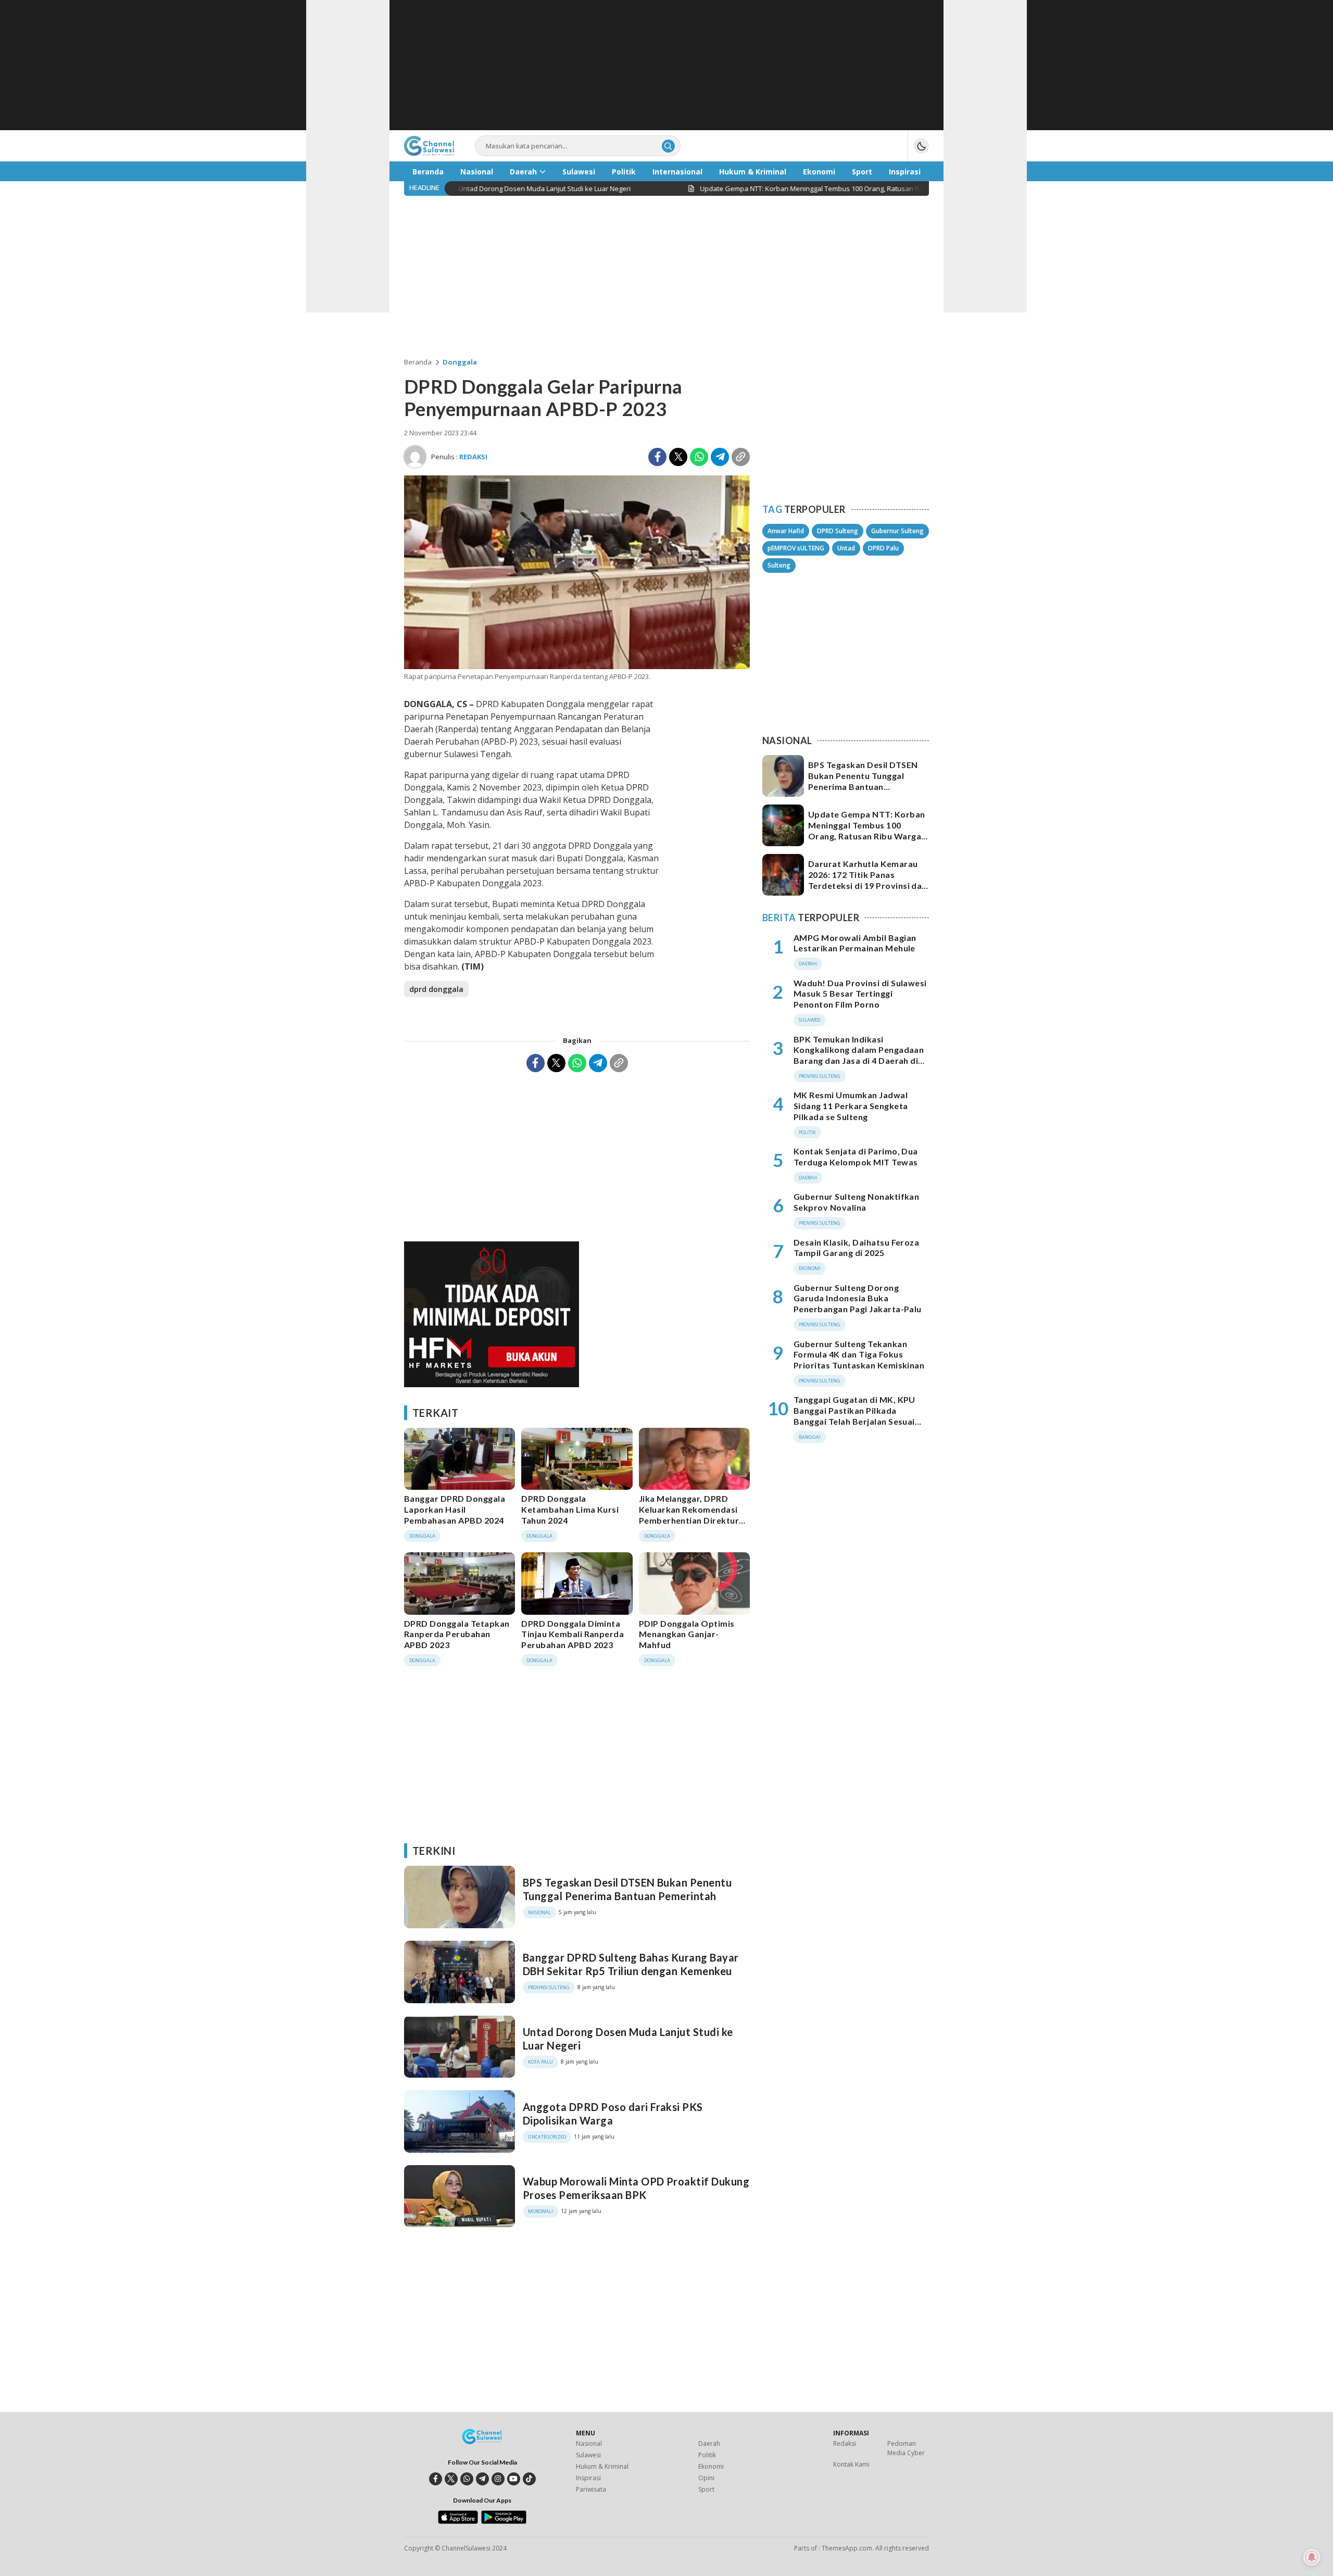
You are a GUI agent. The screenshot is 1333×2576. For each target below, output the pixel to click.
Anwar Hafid (786, 531)
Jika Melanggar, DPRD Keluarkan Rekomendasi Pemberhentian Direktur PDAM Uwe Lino (689, 1515)
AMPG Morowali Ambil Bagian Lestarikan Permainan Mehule (855, 943)
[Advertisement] (666, 65)
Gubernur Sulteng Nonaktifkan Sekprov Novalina (856, 1202)
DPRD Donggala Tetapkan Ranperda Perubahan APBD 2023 (457, 1634)
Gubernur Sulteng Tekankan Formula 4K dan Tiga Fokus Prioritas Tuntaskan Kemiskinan (859, 1355)
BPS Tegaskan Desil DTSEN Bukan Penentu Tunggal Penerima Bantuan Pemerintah (627, 1889)
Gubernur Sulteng (897, 531)
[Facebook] (657, 457)
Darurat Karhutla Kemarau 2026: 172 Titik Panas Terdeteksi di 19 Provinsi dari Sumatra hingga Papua (868, 880)
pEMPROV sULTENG (796, 548)
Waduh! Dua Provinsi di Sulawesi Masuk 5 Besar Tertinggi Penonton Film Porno (860, 994)
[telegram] (482, 2479)
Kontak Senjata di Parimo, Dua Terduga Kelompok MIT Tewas (856, 1157)
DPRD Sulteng (838, 531)
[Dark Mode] (921, 146)
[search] (668, 146)
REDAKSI (473, 457)
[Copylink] (741, 457)
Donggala (460, 362)
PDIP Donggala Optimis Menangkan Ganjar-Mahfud (687, 1634)
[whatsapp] (467, 2479)
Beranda (418, 362)
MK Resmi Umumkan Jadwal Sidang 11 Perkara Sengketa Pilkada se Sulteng (851, 1106)
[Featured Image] (577, 666)
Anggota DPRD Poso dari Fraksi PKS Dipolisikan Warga (613, 2114)
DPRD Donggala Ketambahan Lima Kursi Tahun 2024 (570, 1509)
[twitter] (451, 2479)
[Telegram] (720, 457)
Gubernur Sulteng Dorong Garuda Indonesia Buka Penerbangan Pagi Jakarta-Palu (858, 1298)
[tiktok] (529, 2479)
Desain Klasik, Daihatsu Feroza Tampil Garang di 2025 (856, 1248)
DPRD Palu (883, 548)
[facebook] (436, 2479)
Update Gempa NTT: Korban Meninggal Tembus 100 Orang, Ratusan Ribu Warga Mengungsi (867, 830)
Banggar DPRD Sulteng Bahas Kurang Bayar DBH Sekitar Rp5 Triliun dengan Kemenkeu (631, 1964)
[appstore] (458, 2521)
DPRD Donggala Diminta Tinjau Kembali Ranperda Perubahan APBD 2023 (573, 1634)
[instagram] (498, 2479)
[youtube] (514, 2479)
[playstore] (504, 2521)
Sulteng (779, 565)
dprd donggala (436, 989)
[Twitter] (678, 457)
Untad (846, 548)
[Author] (415, 457)
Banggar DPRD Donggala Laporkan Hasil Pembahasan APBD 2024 (455, 1509)
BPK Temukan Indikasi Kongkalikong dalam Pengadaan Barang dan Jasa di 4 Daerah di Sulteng (859, 1055)
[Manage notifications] (1312, 2557)
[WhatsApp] (699, 457)
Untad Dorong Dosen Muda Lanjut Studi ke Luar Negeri (628, 2039)
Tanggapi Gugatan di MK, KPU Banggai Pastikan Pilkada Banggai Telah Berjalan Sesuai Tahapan (854, 1416)
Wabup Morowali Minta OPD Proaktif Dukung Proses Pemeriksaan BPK (636, 2188)
